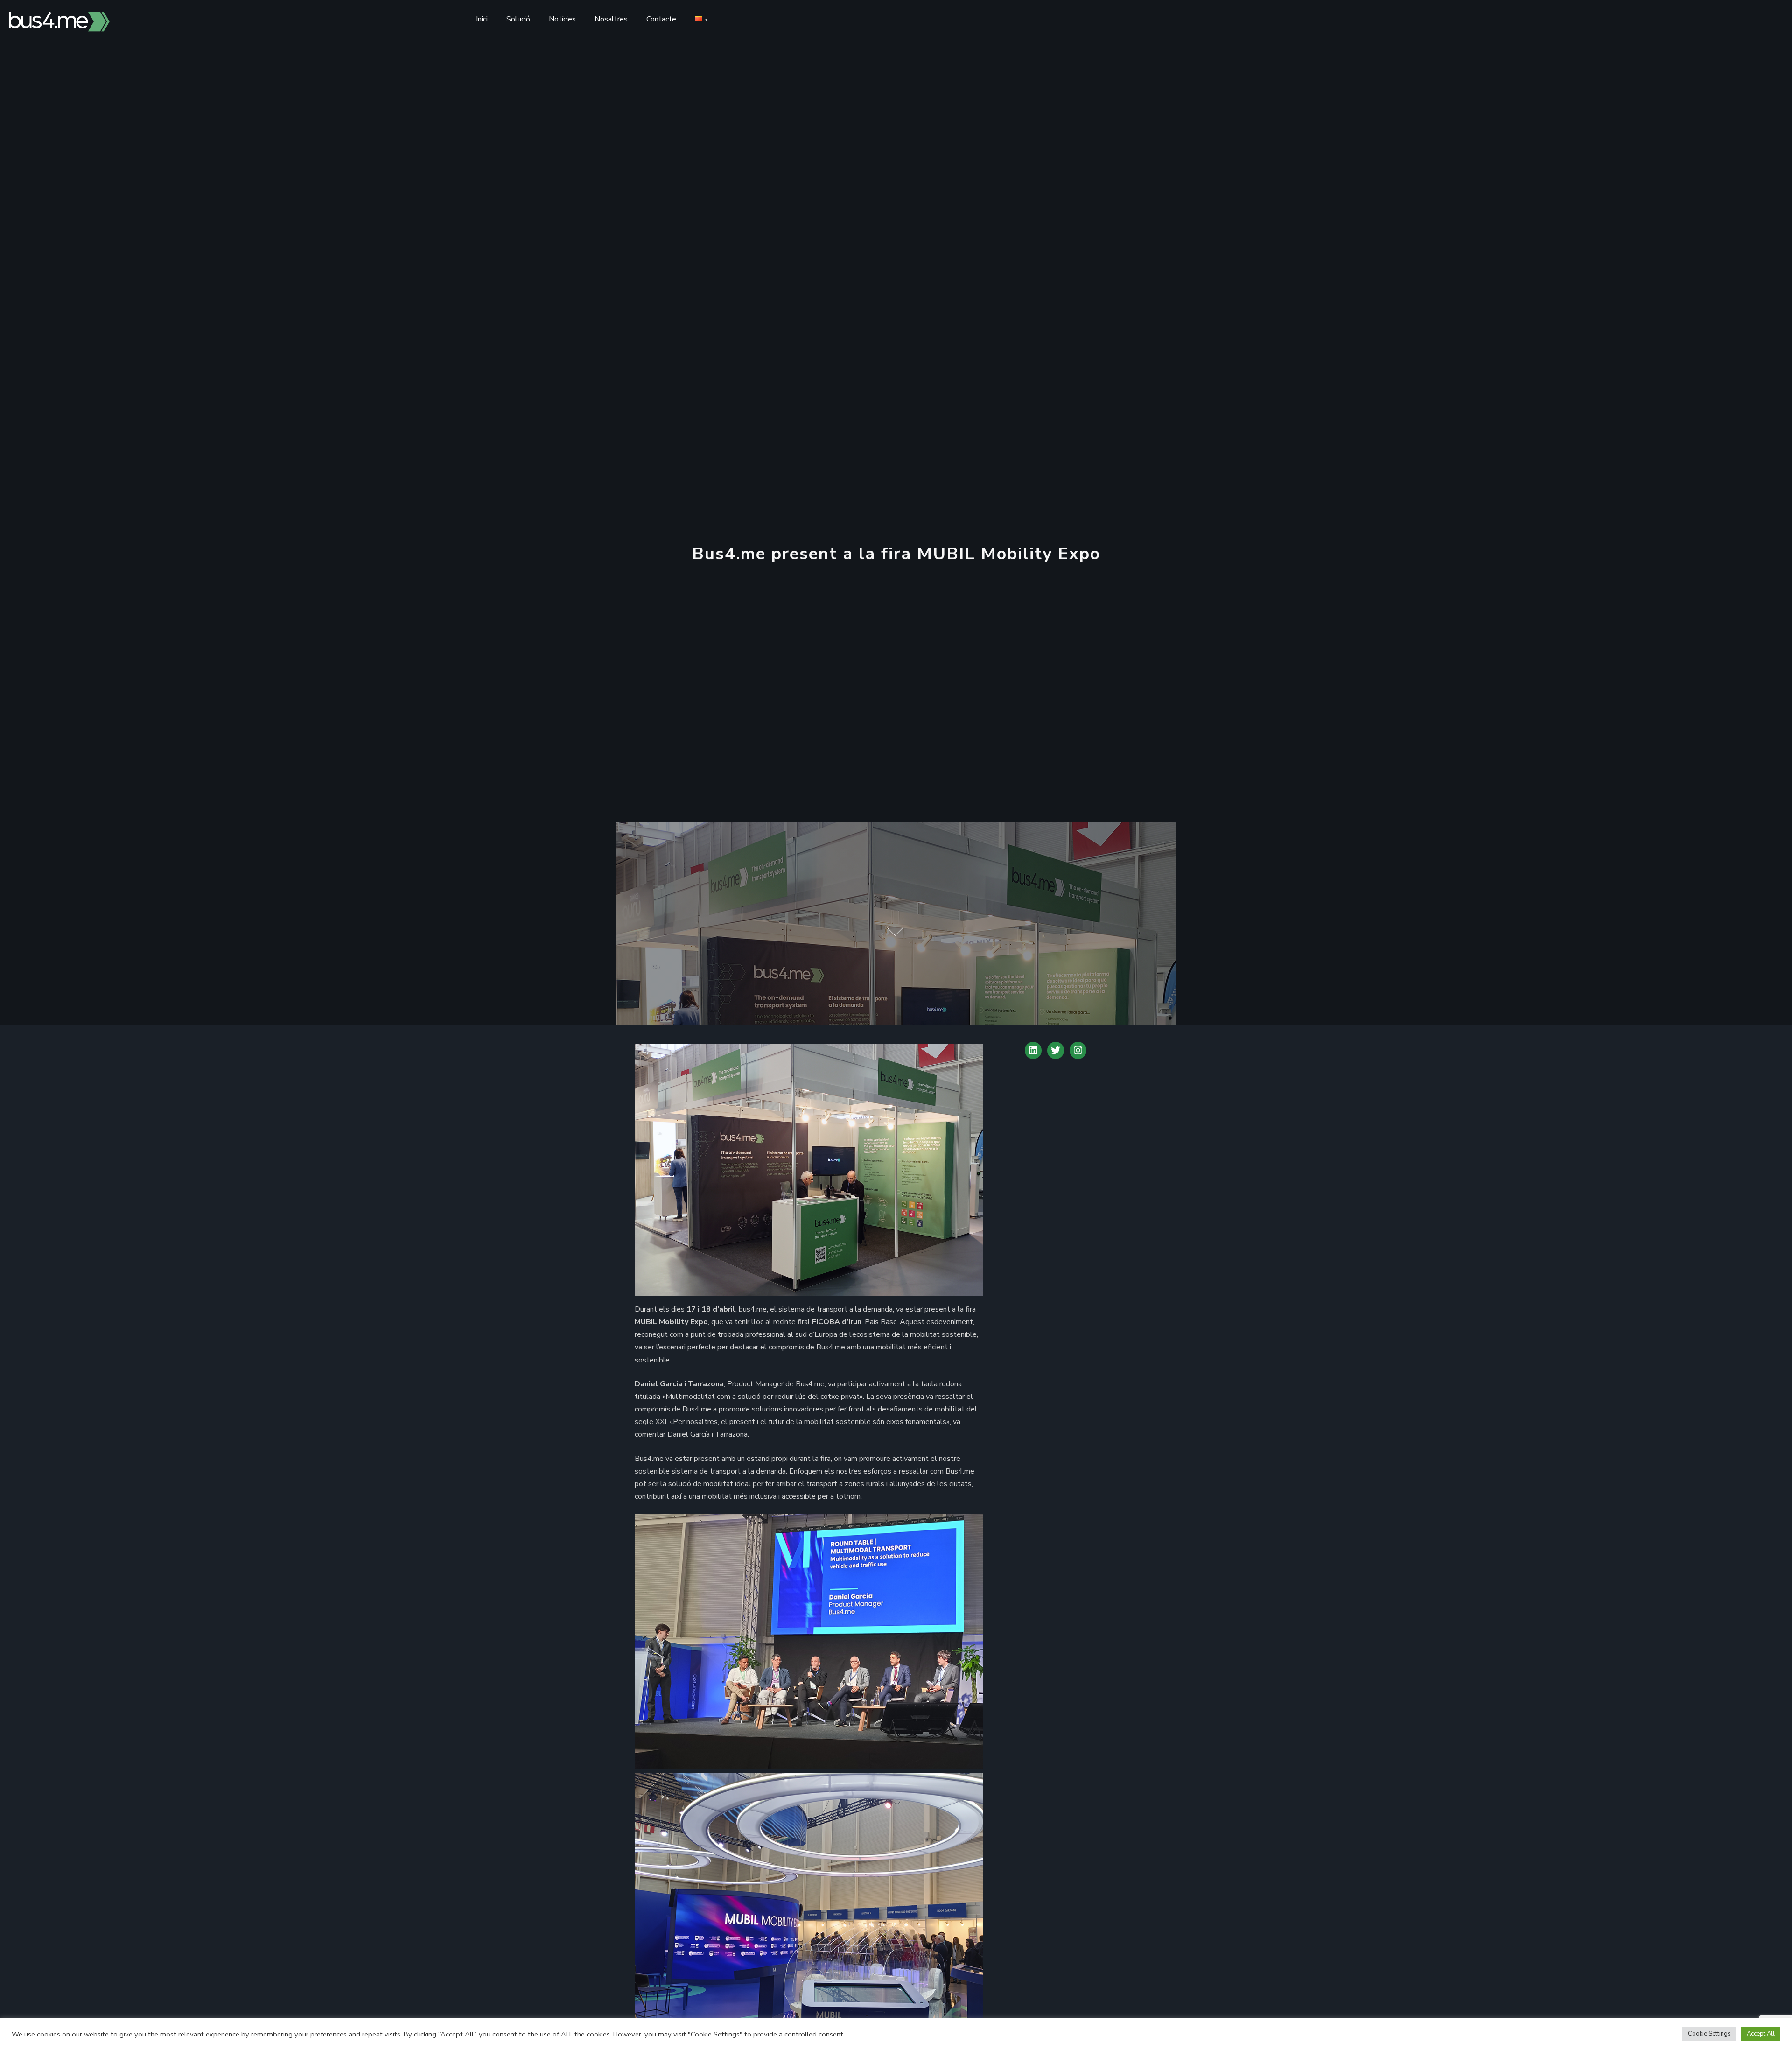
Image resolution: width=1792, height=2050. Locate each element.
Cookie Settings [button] (1709, 2034)
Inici (482, 19)
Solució (518, 19)
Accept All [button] (1761, 2034)
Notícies (562, 19)
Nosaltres (611, 19)
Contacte (661, 19)
